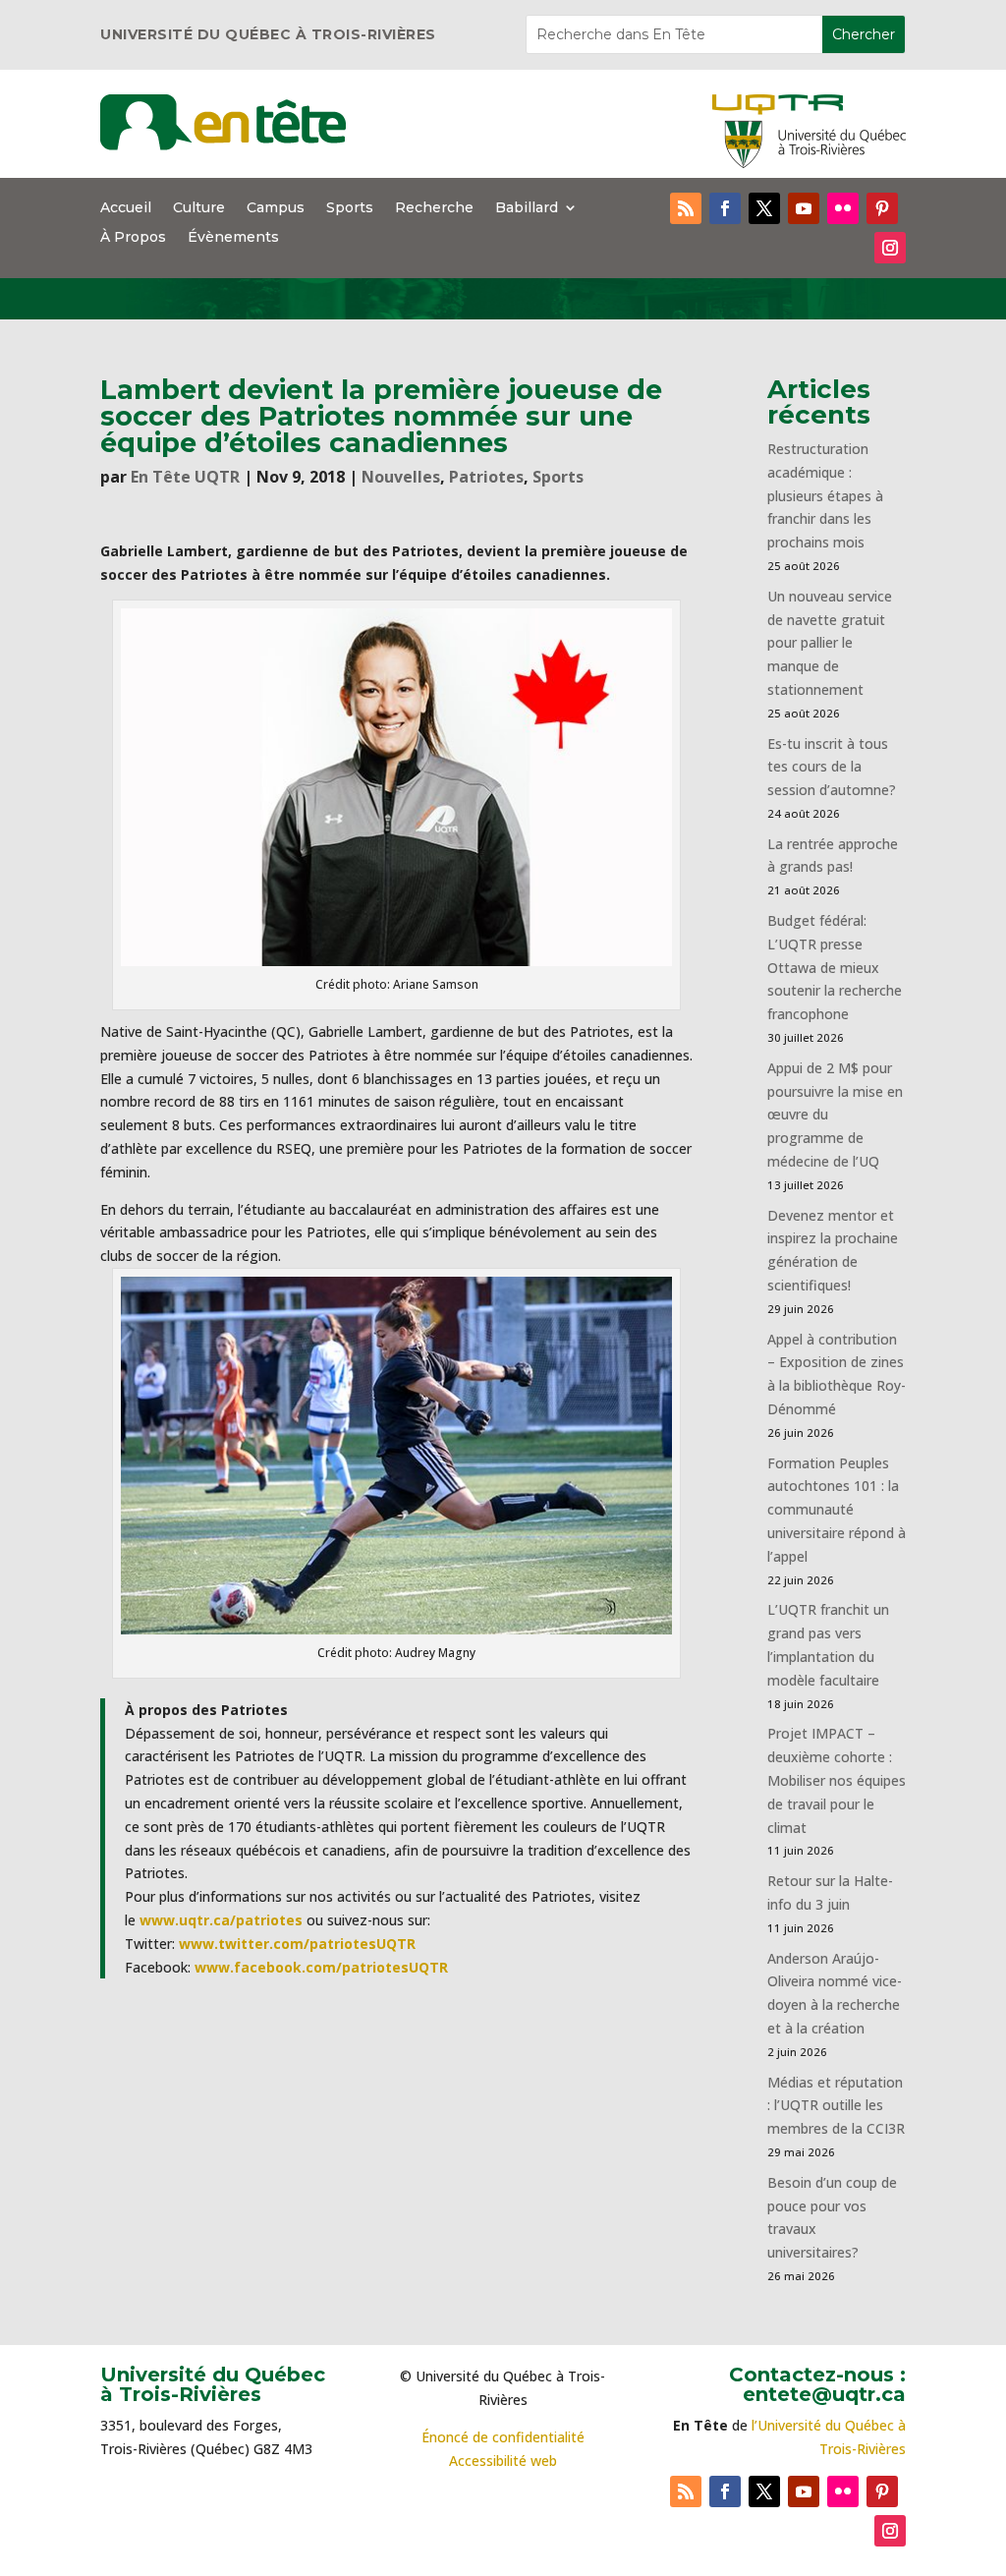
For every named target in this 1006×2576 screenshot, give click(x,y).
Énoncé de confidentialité (503, 2437)
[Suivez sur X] (764, 208)
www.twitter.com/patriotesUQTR (297, 1944)
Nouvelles (401, 477)
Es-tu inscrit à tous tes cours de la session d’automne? (832, 767)
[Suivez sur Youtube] (804, 208)
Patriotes (486, 477)
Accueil (126, 208)
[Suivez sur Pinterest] (882, 208)
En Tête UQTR (185, 477)
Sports (350, 208)
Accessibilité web (503, 2461)
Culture (199, 208)
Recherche (434, 208)
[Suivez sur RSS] (686, 208)
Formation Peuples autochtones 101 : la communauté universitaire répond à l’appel (837, 1510)
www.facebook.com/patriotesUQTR (321, 1967)
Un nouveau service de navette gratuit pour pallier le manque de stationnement (830, 643)
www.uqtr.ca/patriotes (221, 1920)
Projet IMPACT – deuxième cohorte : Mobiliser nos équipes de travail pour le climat (837, 1780)
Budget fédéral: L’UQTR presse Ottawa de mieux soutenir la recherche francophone (835, 967)
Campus (276, 208)
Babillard (527, 208)
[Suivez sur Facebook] (725, 208)
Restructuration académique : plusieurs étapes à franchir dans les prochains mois (825, 495)
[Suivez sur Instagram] (890, 248)
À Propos (133, 238)
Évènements (233, 238)
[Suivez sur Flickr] (843, 208)
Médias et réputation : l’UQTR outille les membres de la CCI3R (836, 2106)
